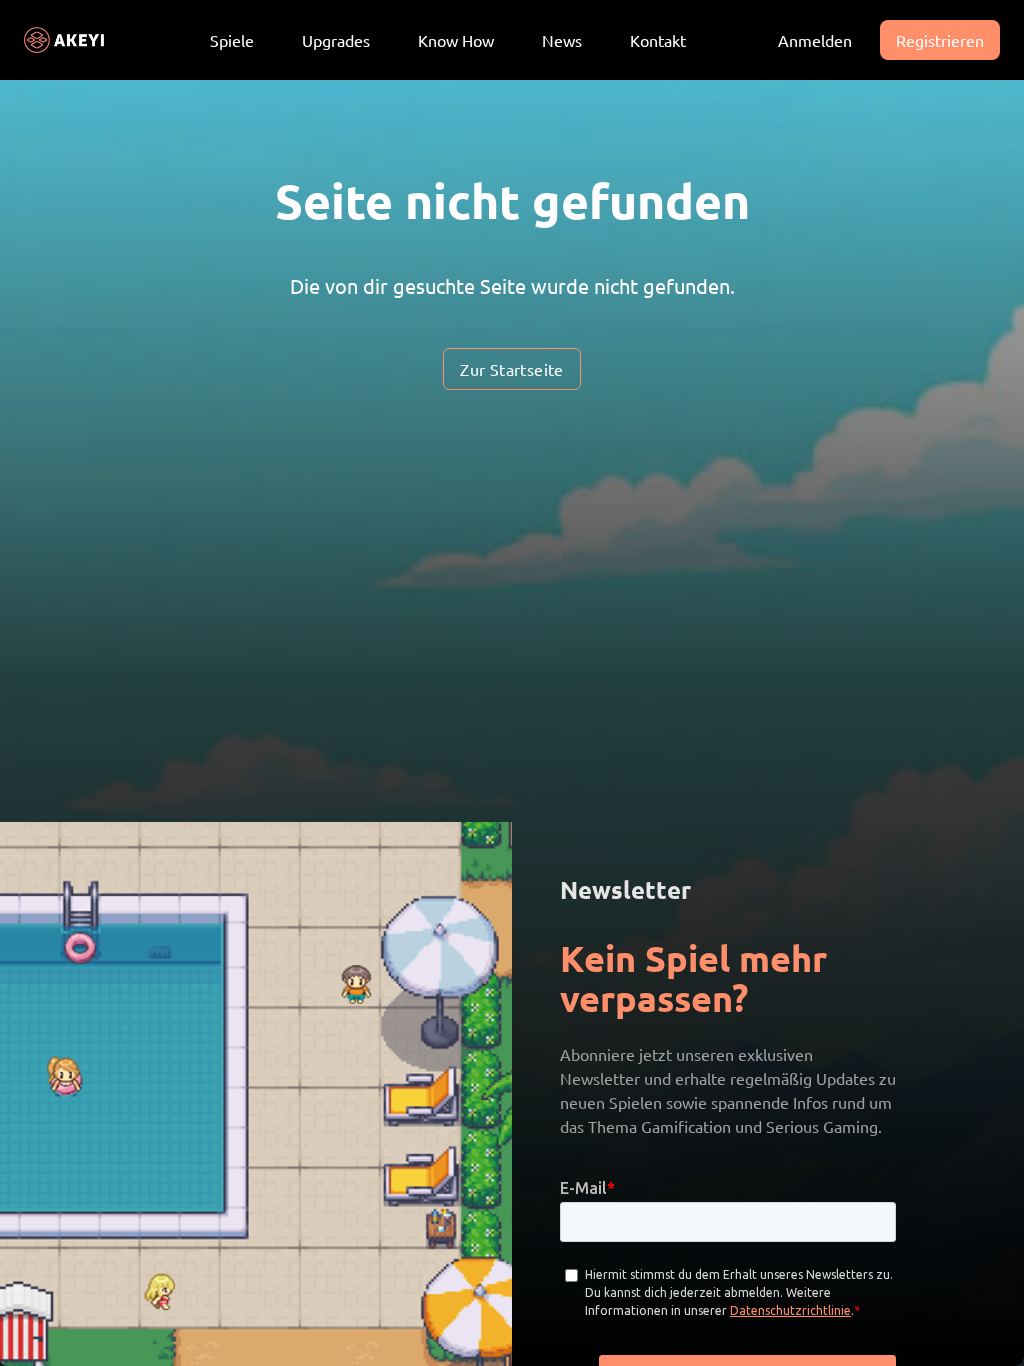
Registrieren (940, 40)
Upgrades (336, 40)
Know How (456, 40)
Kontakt (658, 40)
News (562, 40)
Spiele (232, 40)
